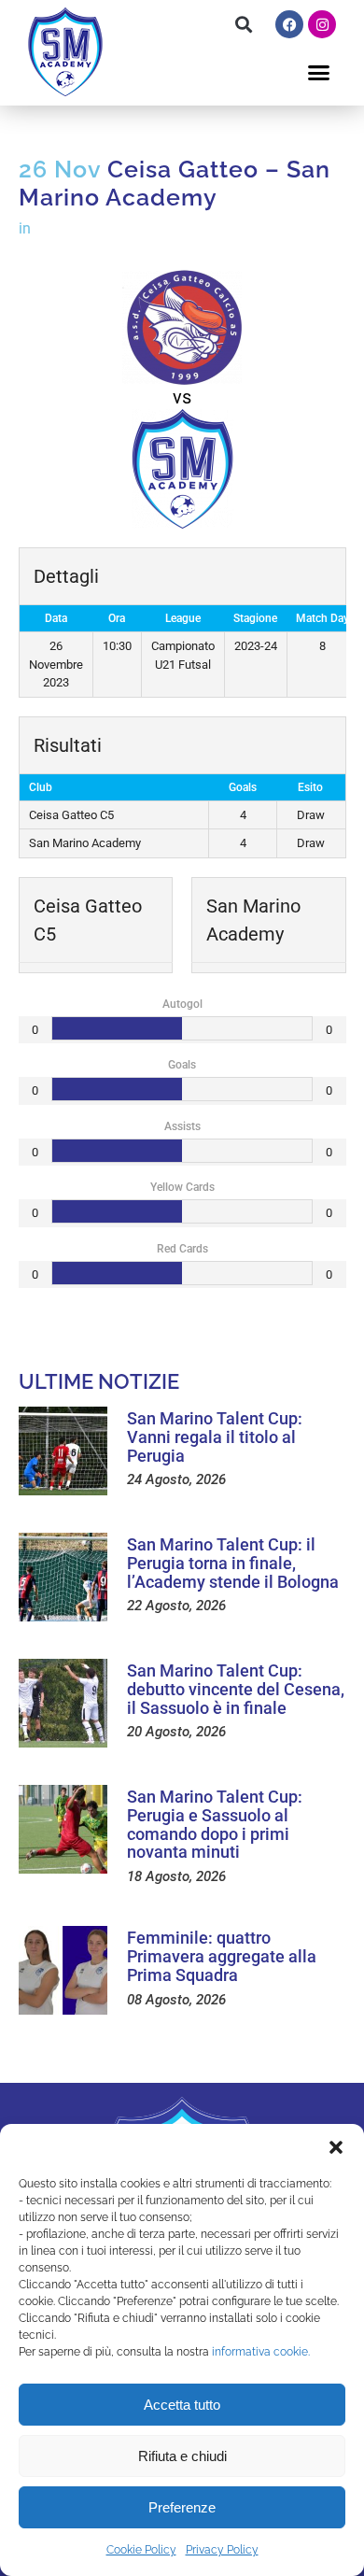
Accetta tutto (182, 2405)
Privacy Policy (222, 2550)
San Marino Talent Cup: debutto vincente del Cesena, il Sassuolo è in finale (236, 1689)
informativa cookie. (261, 2352)
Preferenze (182, 2507)
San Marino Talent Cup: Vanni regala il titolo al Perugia (215, 1437)
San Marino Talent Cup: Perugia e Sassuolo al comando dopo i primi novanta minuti (215, 1824)
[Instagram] (322, 24)
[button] (336, 2147)
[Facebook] (289, 24)
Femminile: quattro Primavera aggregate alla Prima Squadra (222, 1956)
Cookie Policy (141, 2550)
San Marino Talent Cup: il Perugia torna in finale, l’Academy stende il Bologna (233, 1563)
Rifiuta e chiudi (182, 2456)
